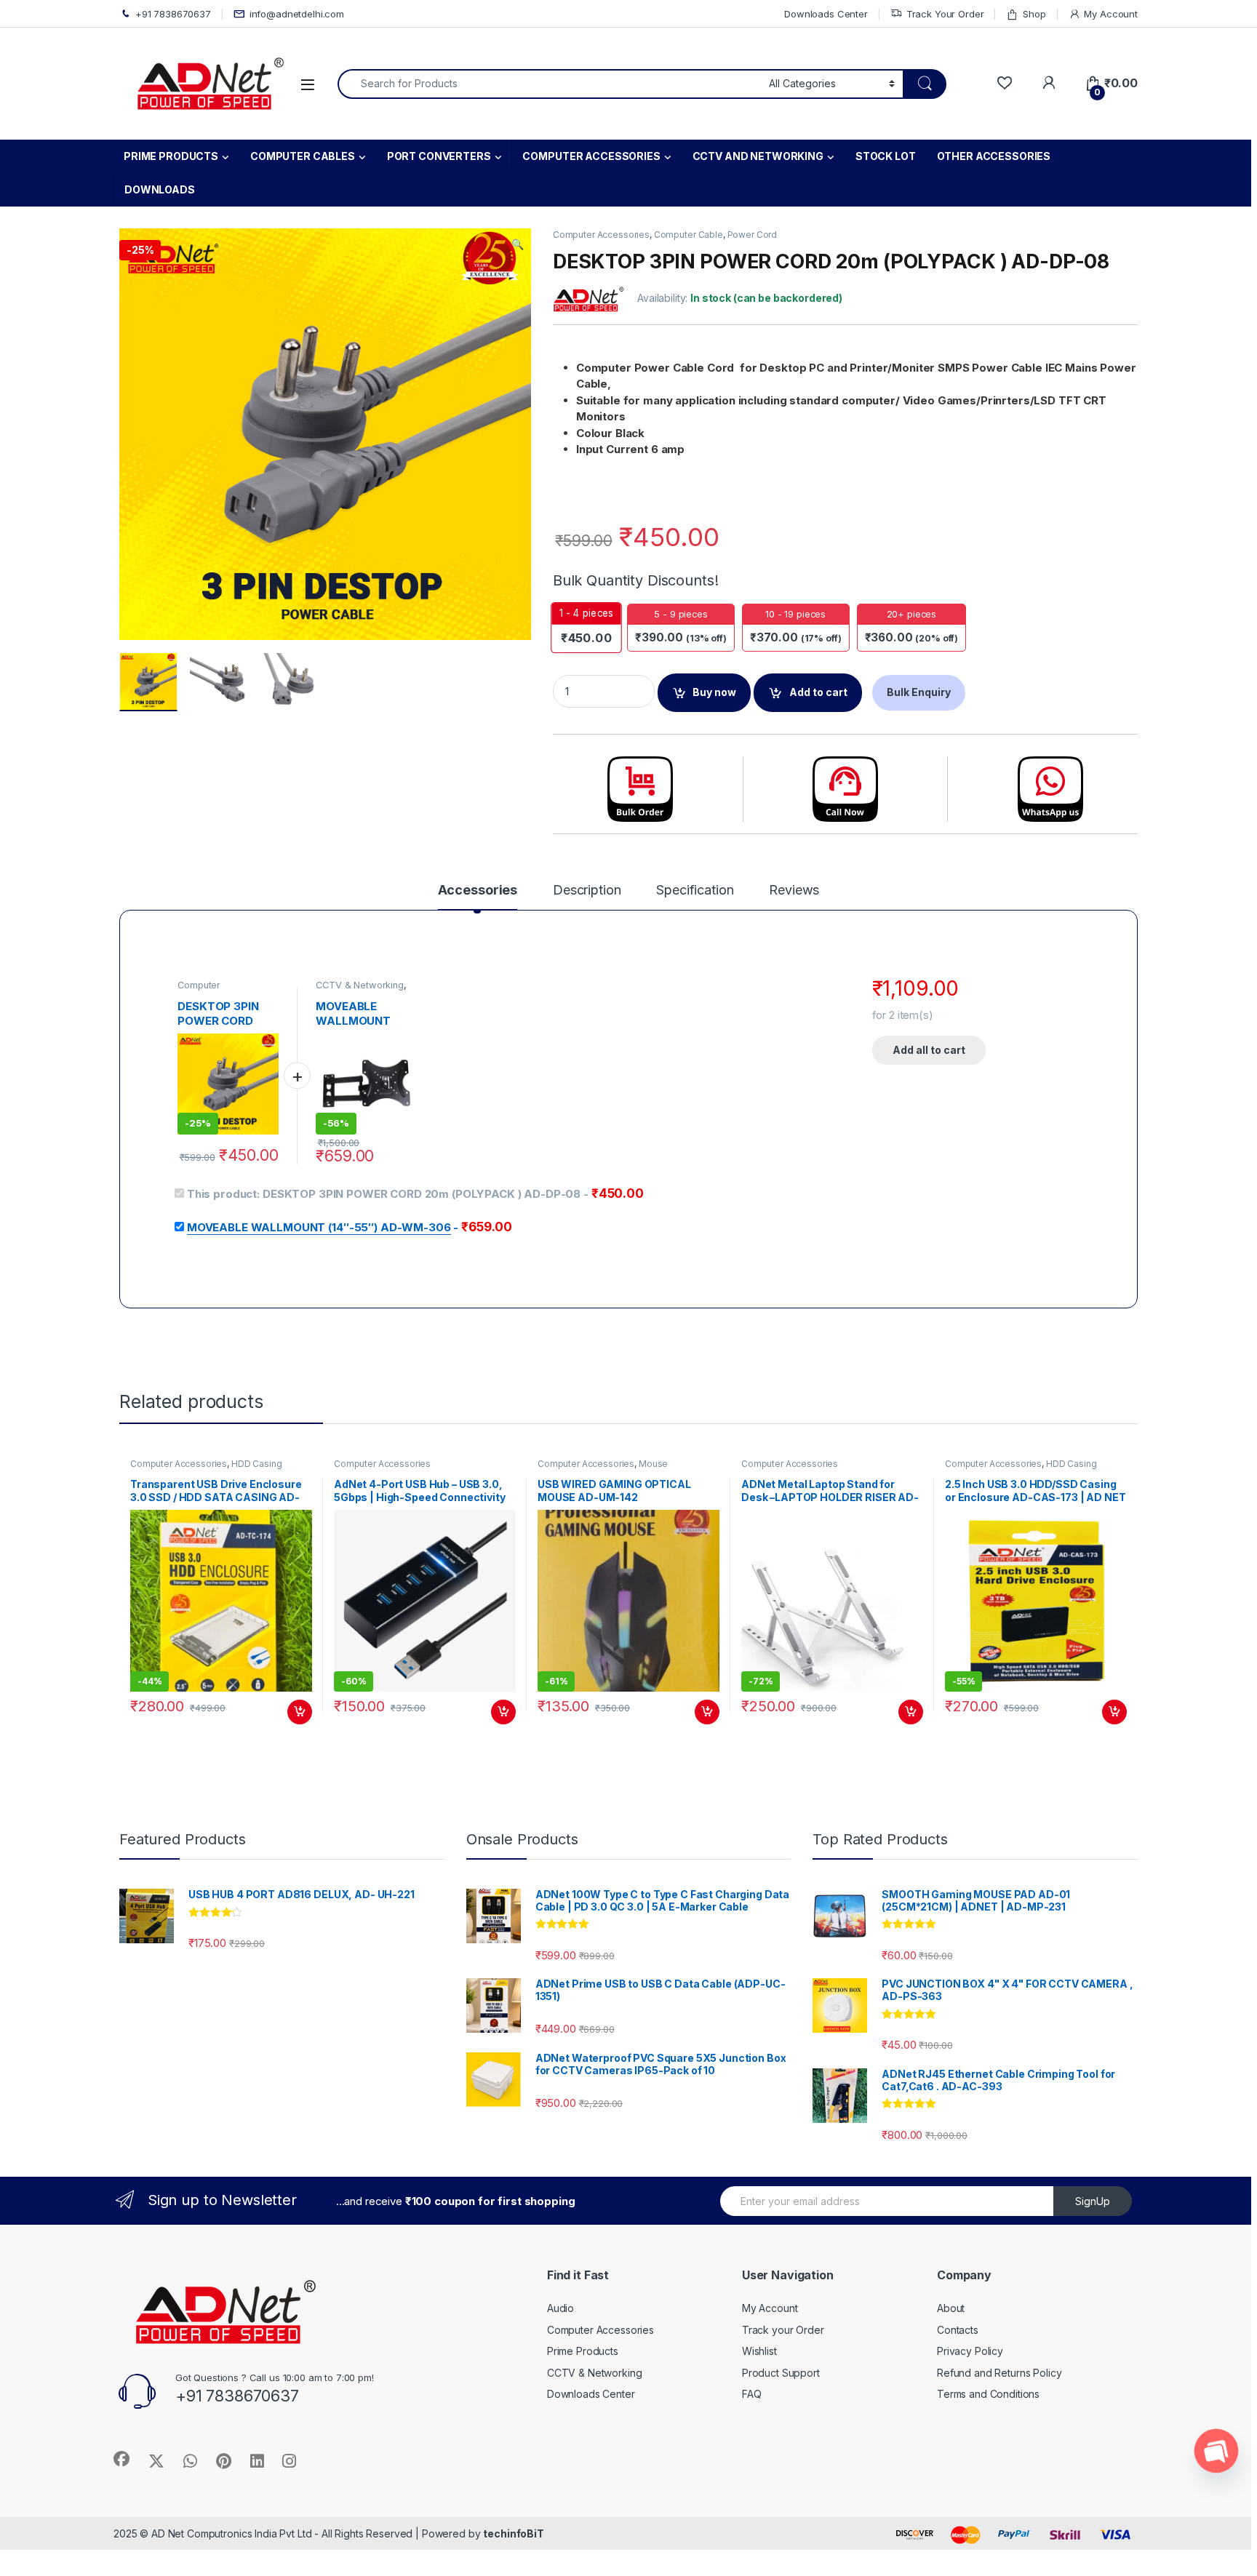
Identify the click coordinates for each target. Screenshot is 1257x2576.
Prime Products (583, 2351)
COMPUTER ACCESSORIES (591, 156)
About (951, 2308)
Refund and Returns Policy (999, 2373)
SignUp (1093, 2201)
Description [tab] (587, 891)
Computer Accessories (601, 235)
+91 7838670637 (173, 14)
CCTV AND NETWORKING (758, 156)
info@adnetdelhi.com (297, 14)
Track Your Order (945, 14)
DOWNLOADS (160, 189)
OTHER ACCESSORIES (994, 156)
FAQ (752, 2394)
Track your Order (783, 2330)
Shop (1034, 14)
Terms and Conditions (988, 2394)
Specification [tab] (695, 891)
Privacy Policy (970, 2351)
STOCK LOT (886, 156)
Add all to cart (929, 1050)
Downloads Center (826, 14)
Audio (560, 2308)
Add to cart (818, 692)
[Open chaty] (1216, 2451)
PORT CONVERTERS (439, 156)
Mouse (653, 1464)
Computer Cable (689, 235)
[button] (518, 244)
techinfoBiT (513, 2533)
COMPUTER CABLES (303, 156)
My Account (1111, 14)
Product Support (781, 2373)
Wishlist (759, 2351)
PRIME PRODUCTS (171, 156)
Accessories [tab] (478, 891)
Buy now (714, 692)
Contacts (958, 2330)
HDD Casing (257, 1464)
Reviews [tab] (794, 891)
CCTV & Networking (360, 985)
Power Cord (753, 235)
